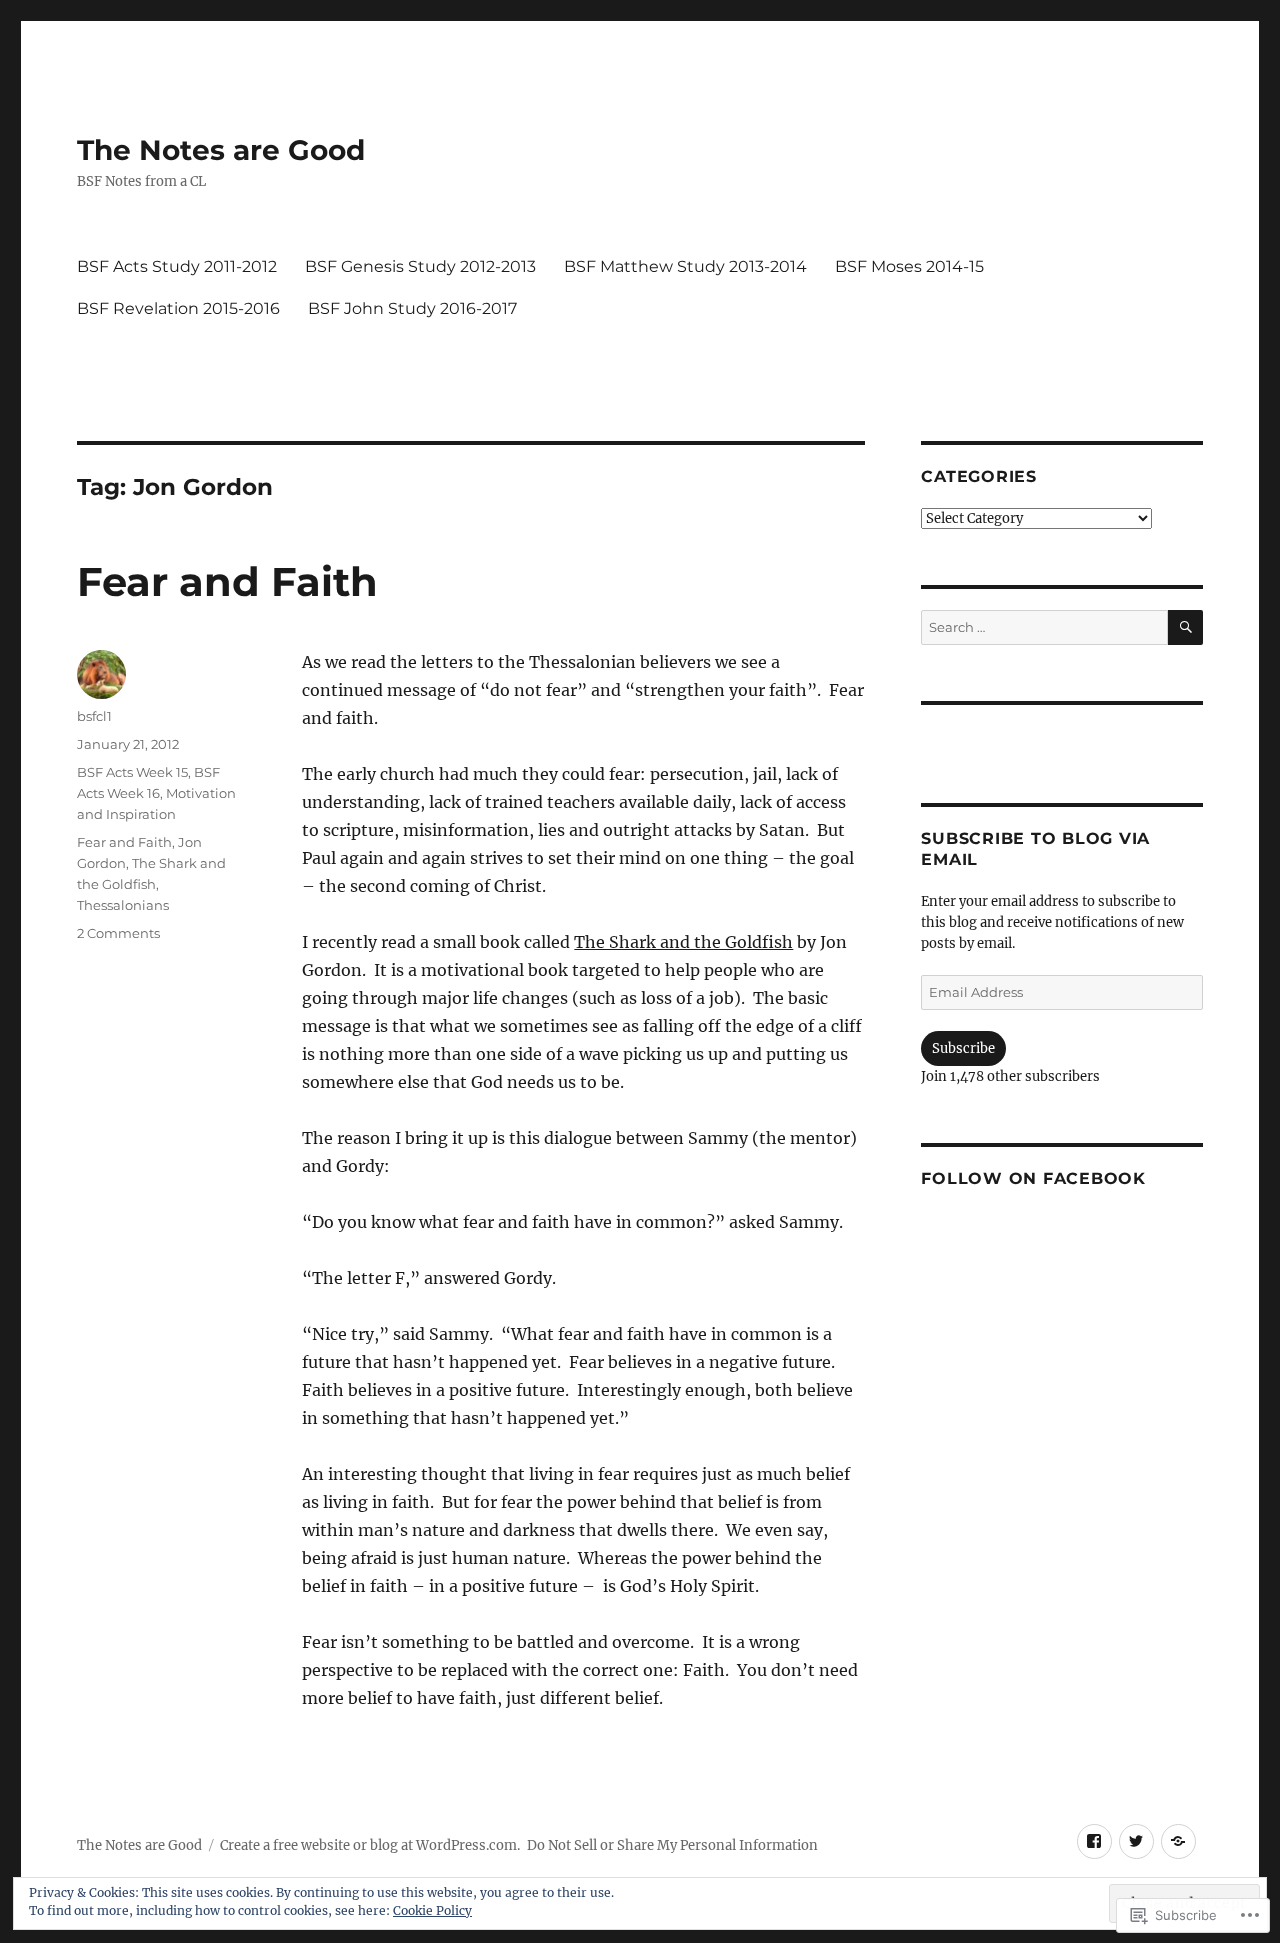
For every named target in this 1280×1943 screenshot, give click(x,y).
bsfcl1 (94, 716)
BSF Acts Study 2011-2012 (177, 266)
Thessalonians (123, 905)
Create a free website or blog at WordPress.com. (370, 1845)
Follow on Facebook (1033, 1178)
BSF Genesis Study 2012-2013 (420, 266)
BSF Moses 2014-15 (909, 266)
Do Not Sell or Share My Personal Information (672, 1845)
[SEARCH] (1185, 627)
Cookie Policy (432, 1910)
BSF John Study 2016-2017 (412, 308)
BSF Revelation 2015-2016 (178, 308)
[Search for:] (1044, 627)
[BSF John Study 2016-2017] (1178, 1841)
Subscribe (963, 1048)
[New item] (1094, 1841)
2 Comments (118, 933)
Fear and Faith (227, 581)
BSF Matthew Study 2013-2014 (685, 266)
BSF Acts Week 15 (132, 772)
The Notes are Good (221, 150)
